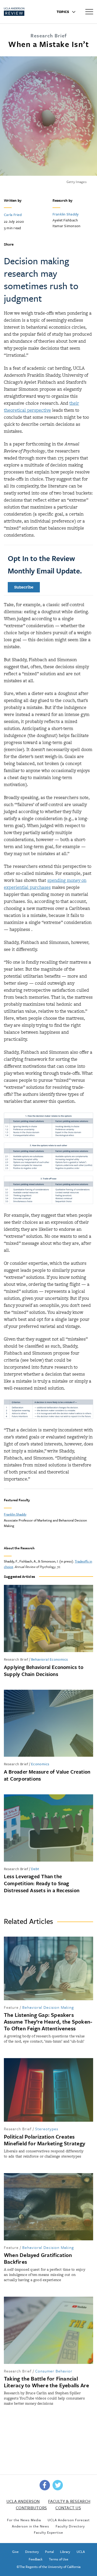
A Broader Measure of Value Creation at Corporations (47, 1775)
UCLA (81, 2552)
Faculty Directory (70, 2526)
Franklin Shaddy (66, 214)
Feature (11, 2007)
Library (65, 2552)
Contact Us (68, 2508)
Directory (32, 2552)
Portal (49, 2552)
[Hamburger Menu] (89, 11)
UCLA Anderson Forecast (69, 2520)
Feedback (36, 2559)
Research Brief (16, 1659)
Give (15, 2552)
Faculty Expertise (48, 2532)
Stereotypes (47, 2129)
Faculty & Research (69, 2501)
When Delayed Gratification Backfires (38, 2258)
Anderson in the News (31, 2526)
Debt (35, 1869)
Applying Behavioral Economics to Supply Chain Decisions (44, 1671)
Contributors (31, 2508)
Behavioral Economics (50, 1659)
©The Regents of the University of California (48, 2567)
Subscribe (24, 587)
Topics (63, 12)
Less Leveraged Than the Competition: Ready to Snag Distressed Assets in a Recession (42, 1883)
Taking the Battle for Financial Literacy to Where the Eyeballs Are (46, 2382)
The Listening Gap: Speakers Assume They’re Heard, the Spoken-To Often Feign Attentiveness (48, 2021)
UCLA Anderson (23, 2501)
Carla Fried (13, 215)
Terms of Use (59, 2559)
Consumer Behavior (54, 2371)
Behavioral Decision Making (48, 2007)
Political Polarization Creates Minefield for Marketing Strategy (44, 2140)
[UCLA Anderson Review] (23, 12)
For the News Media (24, 2520)
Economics (40, 1764)
